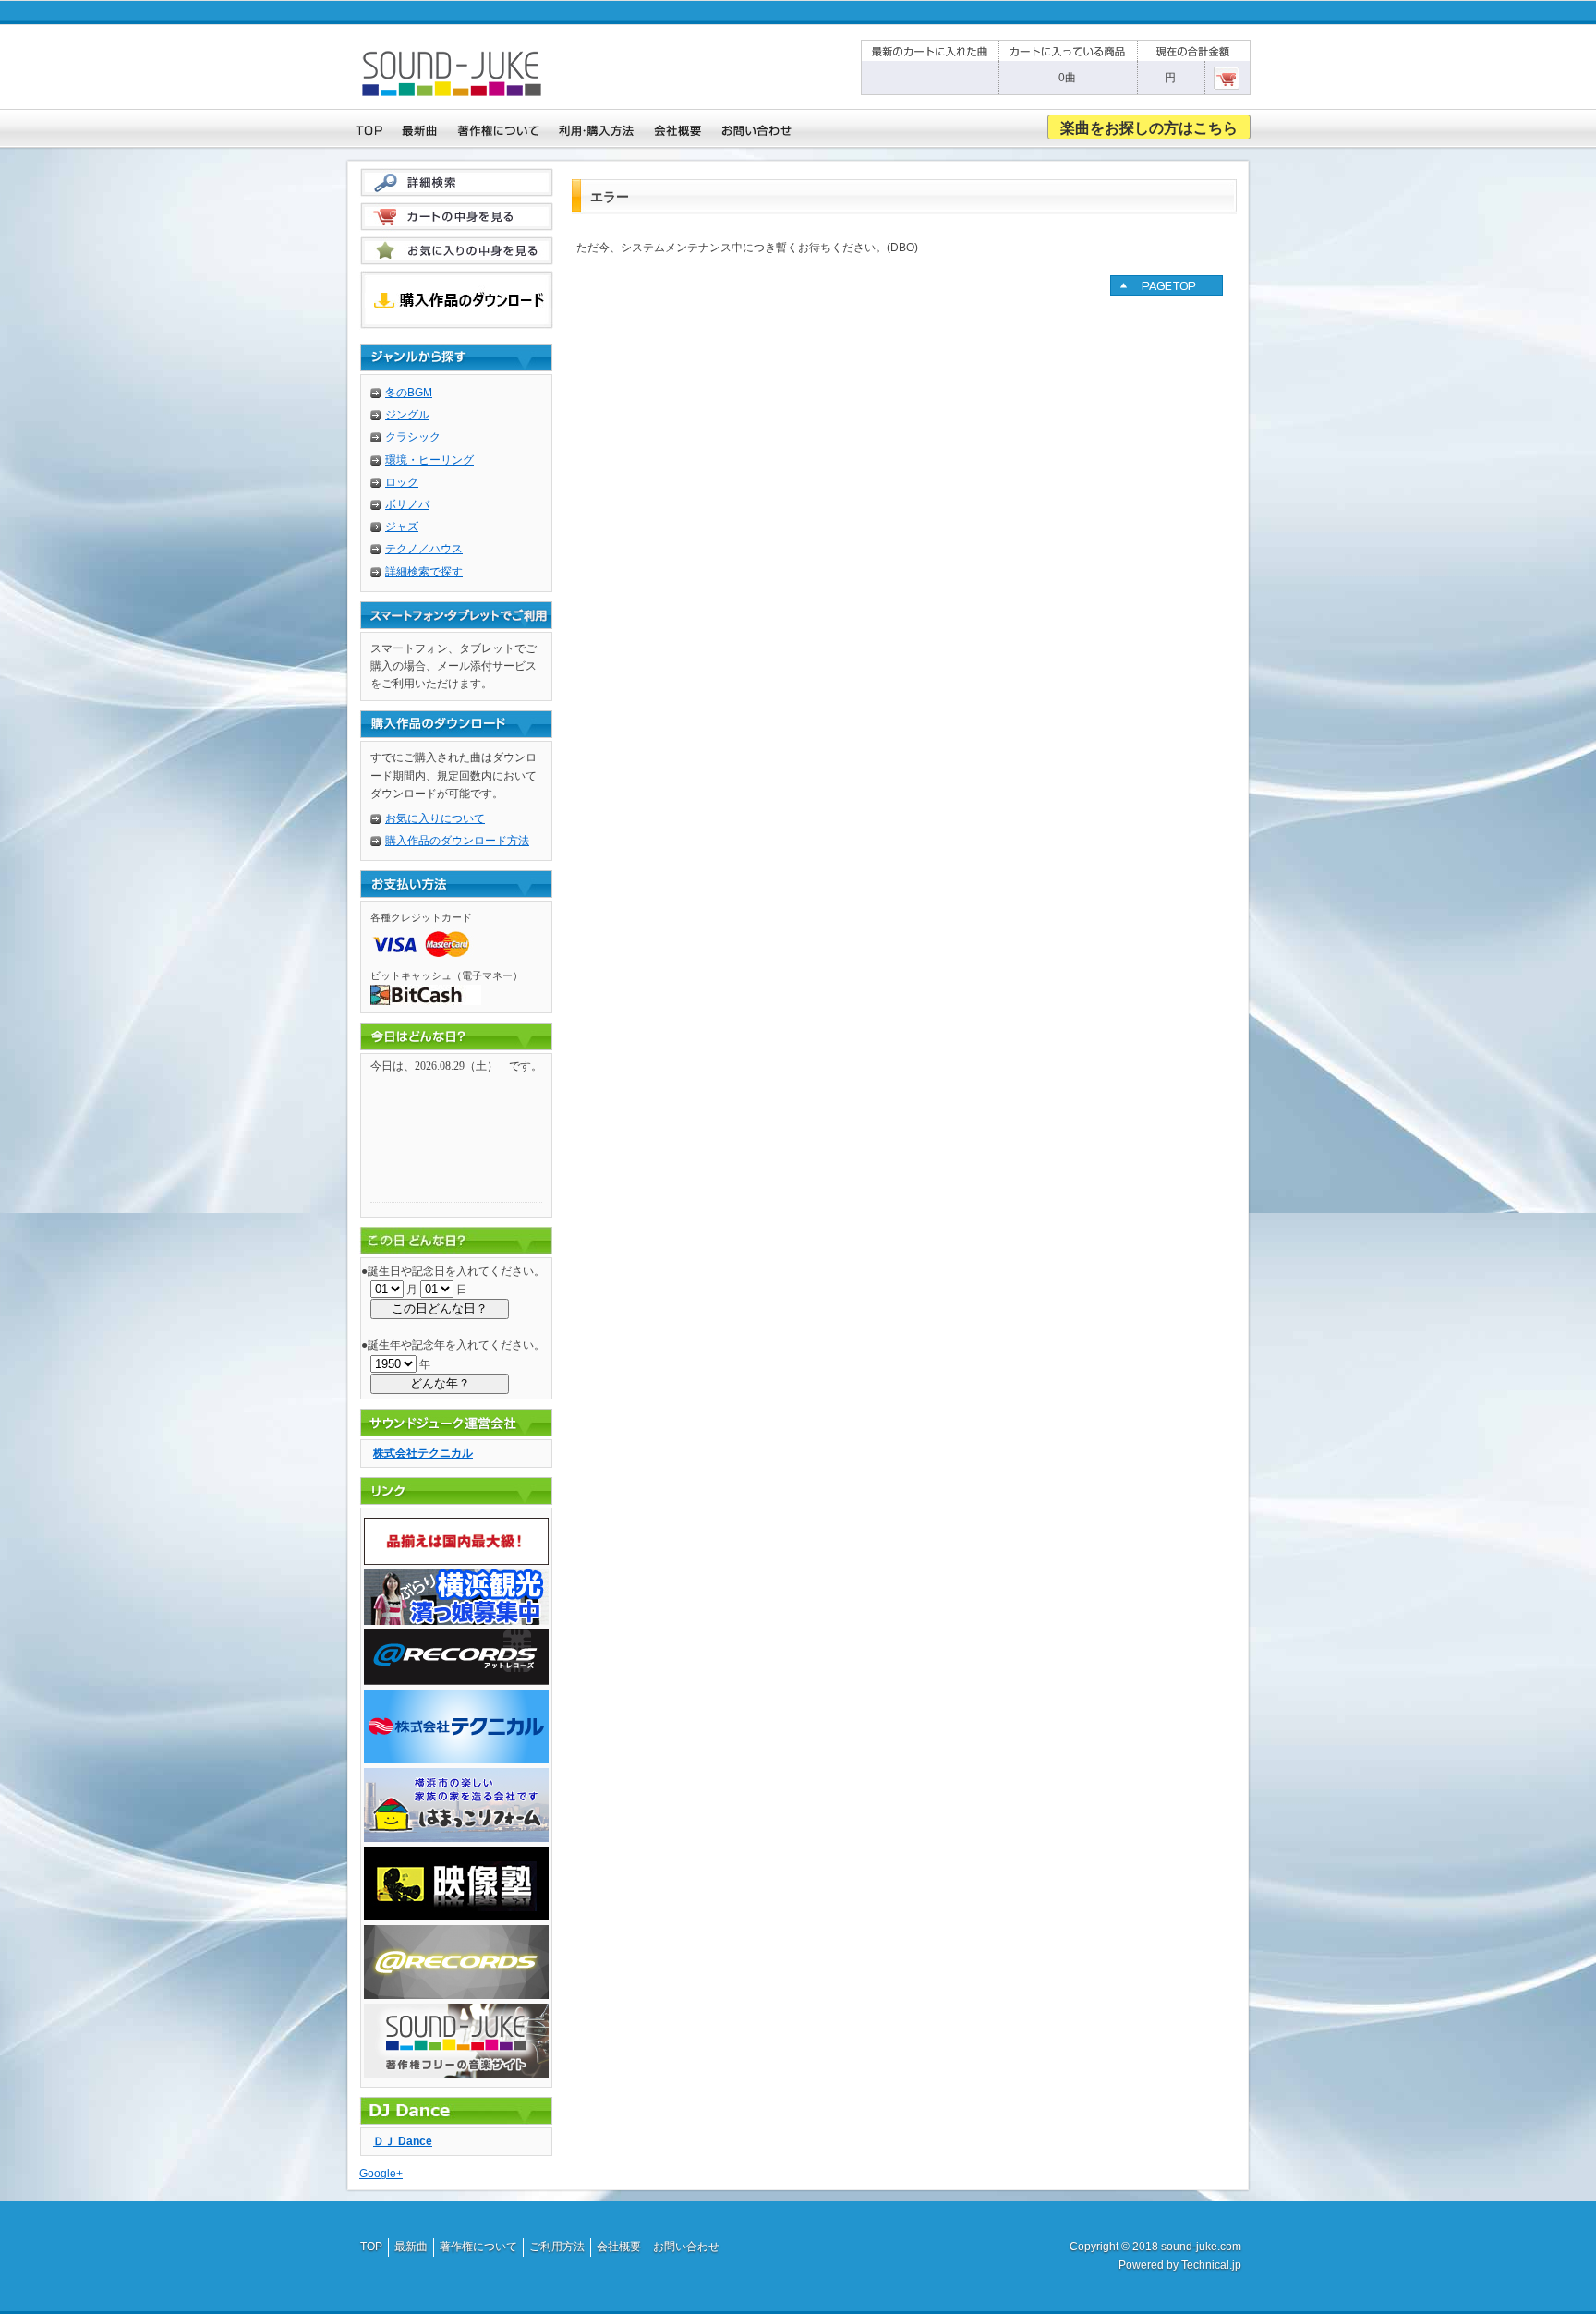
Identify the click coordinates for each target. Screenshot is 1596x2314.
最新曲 (411, 2247)
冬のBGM (409, 393)
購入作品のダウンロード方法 (457, 841)
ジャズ (402, 527)
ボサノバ (407, 504)
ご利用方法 (557, 2247)
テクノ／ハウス (424, 549)
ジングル (407, 415)
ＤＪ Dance (403, 2141)
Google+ (381, 2174)
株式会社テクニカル (423, 1453)
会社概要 (619, 2247)
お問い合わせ (686, 2247)
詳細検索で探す (424, 572)
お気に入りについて (435, 818)
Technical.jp (1211, 2265)
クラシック (413, 437)
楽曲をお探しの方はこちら (1149, 128)
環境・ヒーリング (429, 460)
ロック (402, 482)
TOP (371, 2247)
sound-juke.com (1201, 2247)
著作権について (478, 2247)
